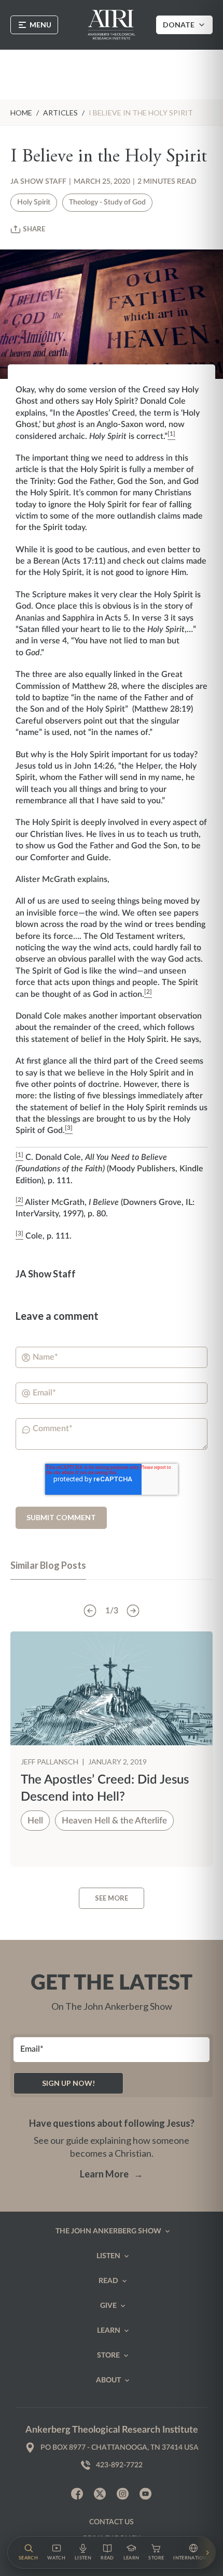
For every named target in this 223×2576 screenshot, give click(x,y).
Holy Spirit (34, 202)
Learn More (112, 2174)
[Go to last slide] (90, 1611)
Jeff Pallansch (50, 1762)
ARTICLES (60, 113)
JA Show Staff (38, 182)
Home (21, 113)
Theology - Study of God (107, 202)
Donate (179, 25)
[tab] (48, 1570)
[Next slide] (133, 1611)
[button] (28, 2552)
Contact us (112, 2522)
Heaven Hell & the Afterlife (114, 1821)
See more (112, 1898)
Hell (35, 1821)
